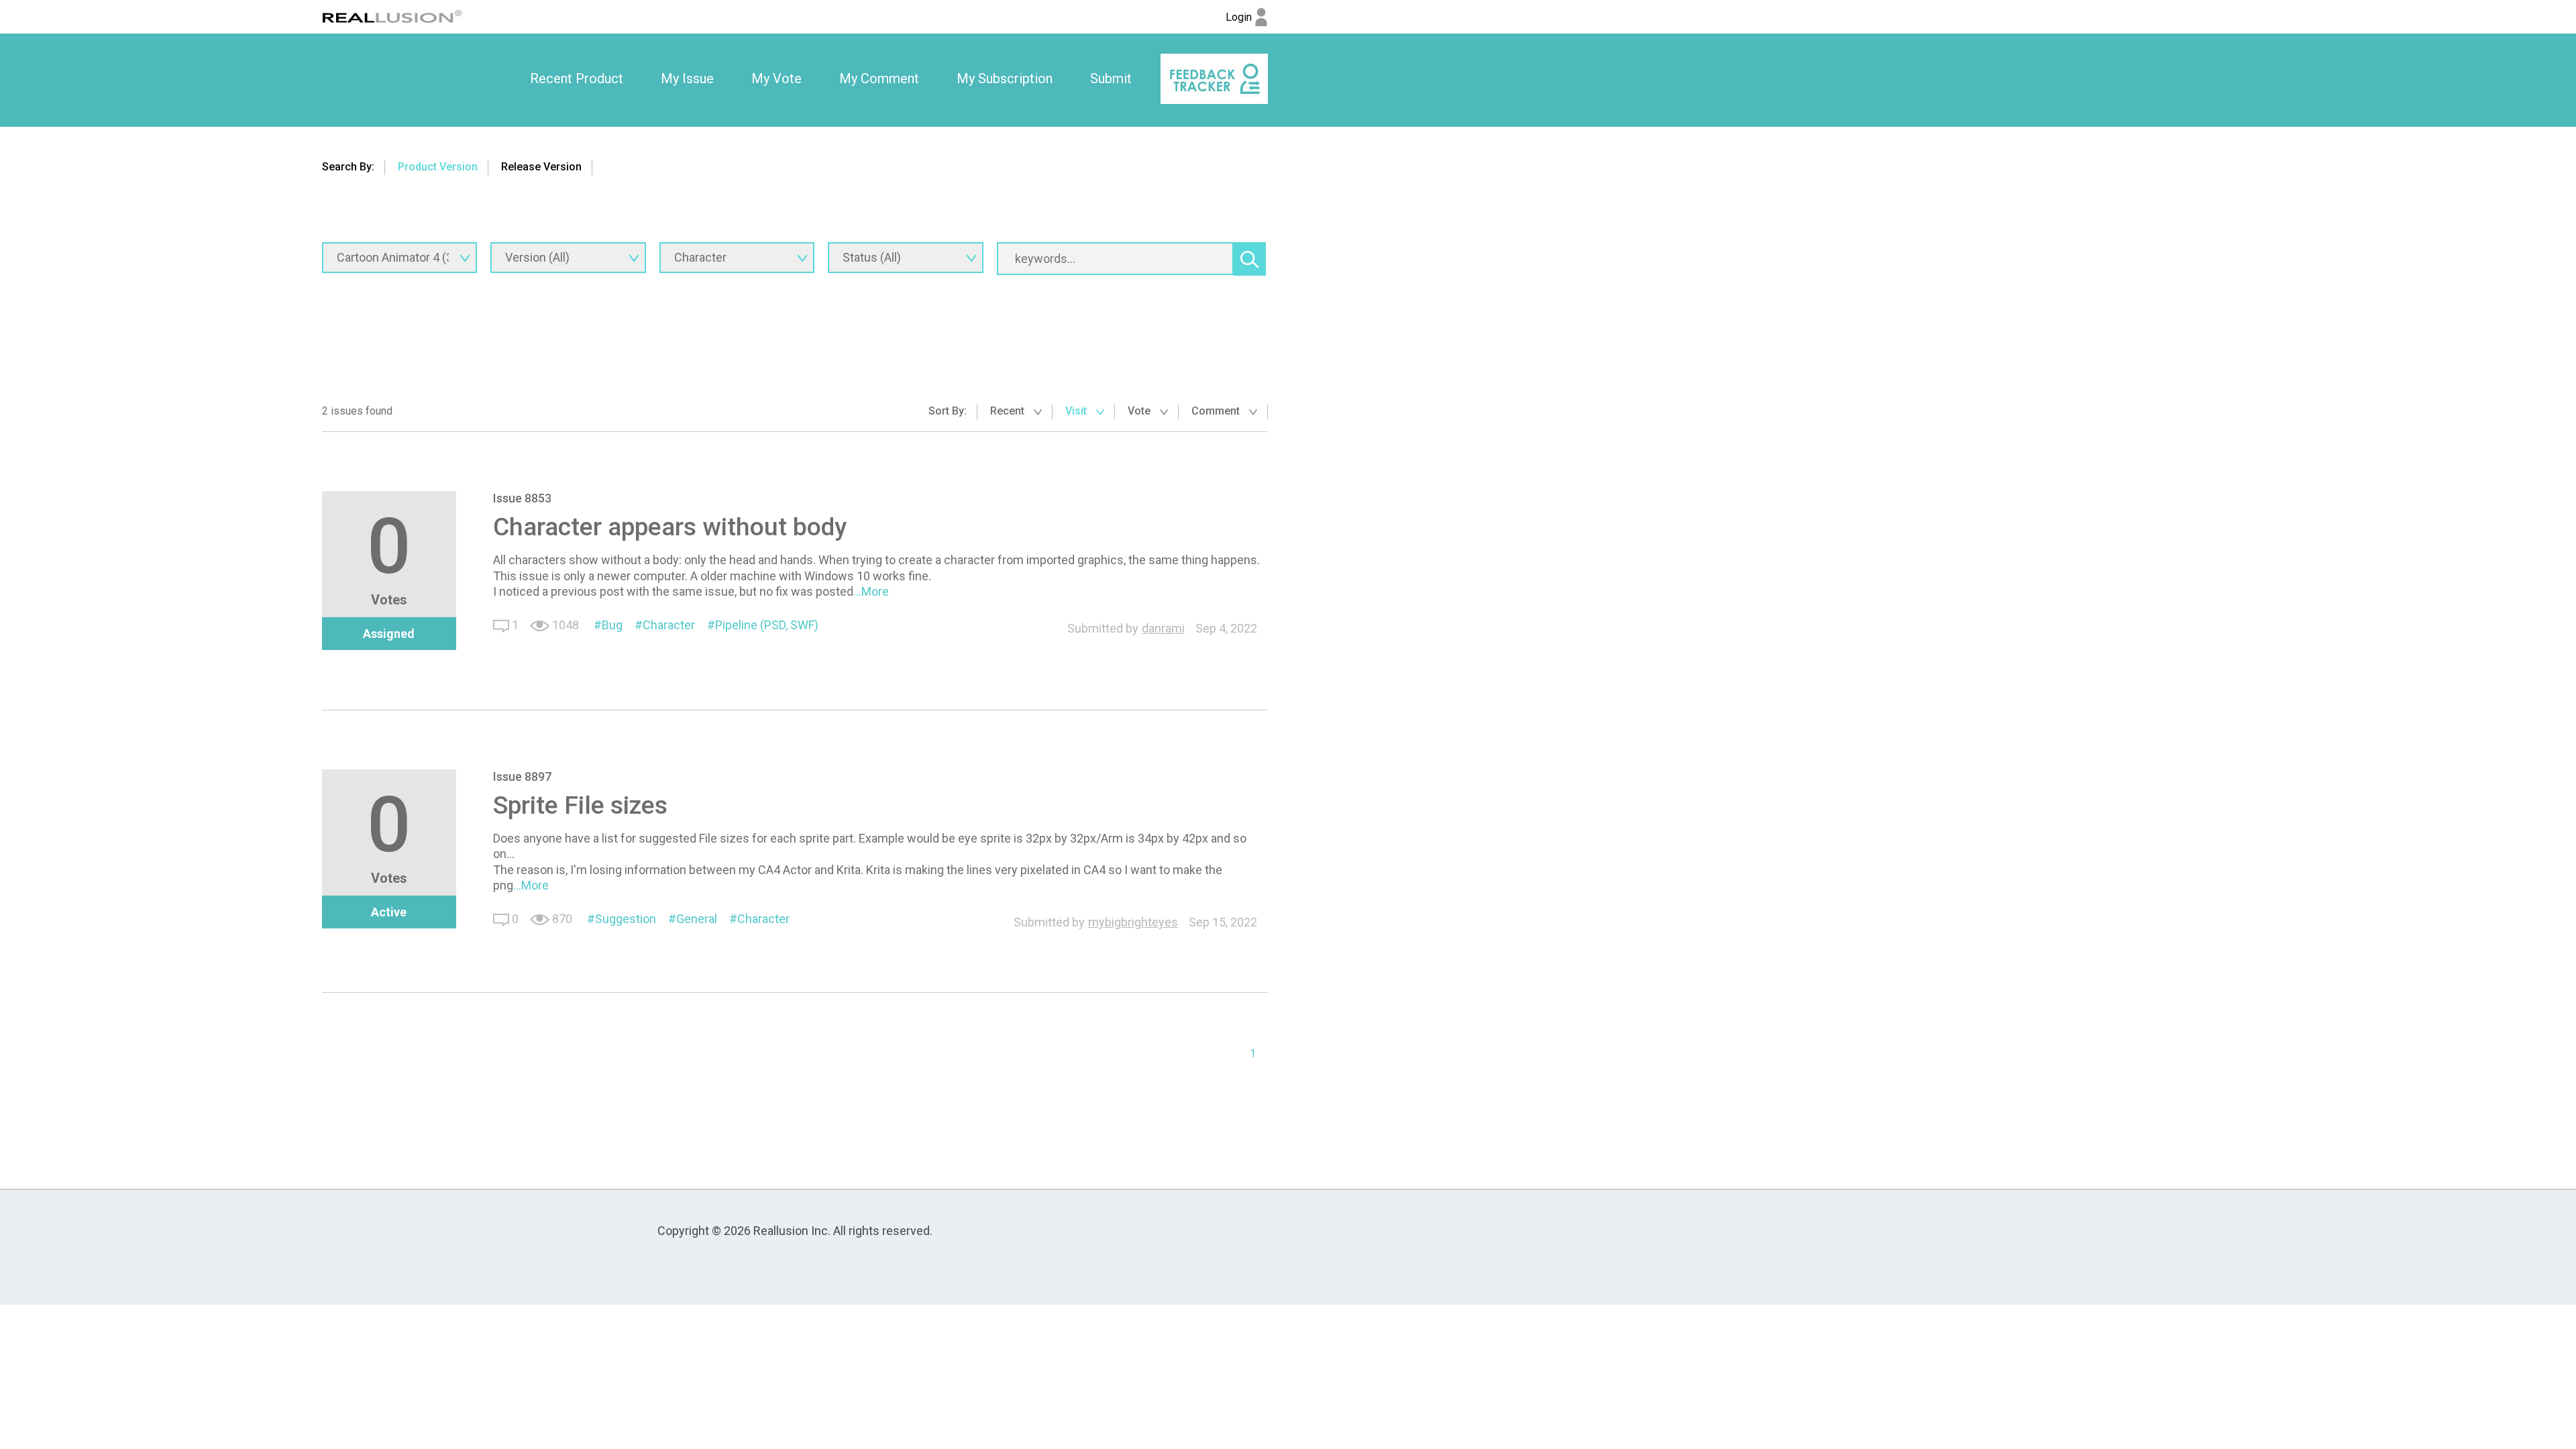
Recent (1009, 411)
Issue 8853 (522, 498)
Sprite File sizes (580, 805)
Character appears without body (670, 527)
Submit (1111, 78)
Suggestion (626, 919)
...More (871, 591)
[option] (577, 79)
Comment (1217, 411)
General (697, 919)
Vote (1140, 411)
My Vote (776, 78)
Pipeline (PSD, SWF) (767, 625)
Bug (612, 625)
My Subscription (1005, 78)
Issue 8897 (522, 776)
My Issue (687, 78)
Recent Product (577, 78)
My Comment (879, 78)
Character (669, 625)
